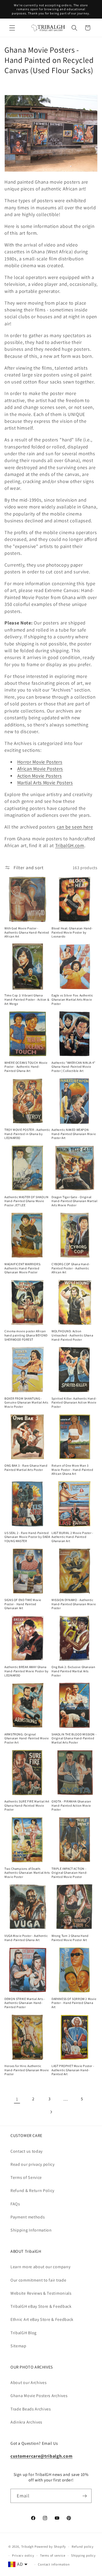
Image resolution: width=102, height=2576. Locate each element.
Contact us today (27, 2151)
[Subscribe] (85, 2496)
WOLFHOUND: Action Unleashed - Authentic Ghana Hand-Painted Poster (72, 1335)
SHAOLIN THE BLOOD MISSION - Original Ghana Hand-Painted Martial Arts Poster (74, 1738)
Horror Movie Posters (40, 762)
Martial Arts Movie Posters (45, 782)
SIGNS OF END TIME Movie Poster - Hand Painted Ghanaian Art (23, 1604)
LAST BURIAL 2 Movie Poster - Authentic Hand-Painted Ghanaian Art (72, 1537)
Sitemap (18, 2346)
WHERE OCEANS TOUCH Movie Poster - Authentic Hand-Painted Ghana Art (26, 1067)
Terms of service (53, 2555)
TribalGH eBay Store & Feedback (41, 2306)
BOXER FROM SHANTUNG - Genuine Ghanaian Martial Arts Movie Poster (26, 1402)
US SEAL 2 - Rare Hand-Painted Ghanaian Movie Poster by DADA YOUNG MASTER (27, 1537)
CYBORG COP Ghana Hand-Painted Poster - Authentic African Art (71, 1268)
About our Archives (29, 2383)
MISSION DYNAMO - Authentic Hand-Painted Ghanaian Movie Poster (74, 1604)
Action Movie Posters (40, 776)
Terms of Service (26, 2177)
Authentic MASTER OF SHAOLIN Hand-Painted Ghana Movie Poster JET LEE (26, 1201)
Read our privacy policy (33, 2164)
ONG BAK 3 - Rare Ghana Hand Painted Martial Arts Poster (26, 1468)
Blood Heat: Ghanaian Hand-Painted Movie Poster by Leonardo (72, 932)
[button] (12, 28)
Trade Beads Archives (31, 2409)
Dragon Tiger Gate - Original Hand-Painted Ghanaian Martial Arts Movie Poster (74, 1201)
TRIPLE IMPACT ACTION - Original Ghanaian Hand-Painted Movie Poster (70, 1873)
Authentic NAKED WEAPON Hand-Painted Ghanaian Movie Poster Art (74, 1134)
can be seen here (75, 827)
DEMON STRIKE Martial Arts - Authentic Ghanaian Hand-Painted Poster (25, 2003)
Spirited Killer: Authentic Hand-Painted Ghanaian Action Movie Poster (74, 1402)
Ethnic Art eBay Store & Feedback (42, 2319)
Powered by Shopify (50, 2547)
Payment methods (28, 2217)
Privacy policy (23, 2555)
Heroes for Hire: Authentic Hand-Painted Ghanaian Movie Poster (27, 2070)
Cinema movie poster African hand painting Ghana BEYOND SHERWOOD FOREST (26, 1335)
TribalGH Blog (24, 2333)
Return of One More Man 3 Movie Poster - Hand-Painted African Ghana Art (72, 1470)
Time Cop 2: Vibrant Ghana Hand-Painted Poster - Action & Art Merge (27, 999)
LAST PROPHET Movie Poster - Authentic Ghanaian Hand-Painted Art (73, 2070)
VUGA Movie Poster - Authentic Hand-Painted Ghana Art (26, 1938)
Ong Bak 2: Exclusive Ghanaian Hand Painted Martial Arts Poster (73, 1671)
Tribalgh (27, 2547)
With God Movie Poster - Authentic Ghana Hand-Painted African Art (27, 932)
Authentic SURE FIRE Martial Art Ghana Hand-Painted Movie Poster (27, 1805)
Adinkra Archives (26, 2422)
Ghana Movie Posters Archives (39, 2396)
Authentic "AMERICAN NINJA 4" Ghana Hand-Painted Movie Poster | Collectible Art (73, 1067)
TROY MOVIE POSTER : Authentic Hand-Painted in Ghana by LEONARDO (27, 1134)
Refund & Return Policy (32, 2191)
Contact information (54, 2564)
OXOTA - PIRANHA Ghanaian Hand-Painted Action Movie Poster (71, 1805)
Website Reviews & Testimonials (41, 2293)
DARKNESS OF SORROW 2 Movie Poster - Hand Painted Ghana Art (74, 2003)
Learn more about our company (40, 2267)
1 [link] (17, 2099)
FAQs (15, 2204)
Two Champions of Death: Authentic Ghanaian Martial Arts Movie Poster (27, 1873)
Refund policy (83, 2547)
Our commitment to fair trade (38, 2280)
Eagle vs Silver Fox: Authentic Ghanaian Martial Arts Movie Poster (72, 999)
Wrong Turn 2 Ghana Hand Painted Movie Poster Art (70, 1938)
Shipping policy (83, 2555)
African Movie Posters (40, 769)
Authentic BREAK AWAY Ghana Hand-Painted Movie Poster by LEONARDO (27, 1671)
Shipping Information (31, 2230)
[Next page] (51, 2112)
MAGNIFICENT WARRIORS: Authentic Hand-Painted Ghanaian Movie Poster (23, 1268)
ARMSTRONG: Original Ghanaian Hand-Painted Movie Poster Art (27, 1738)
